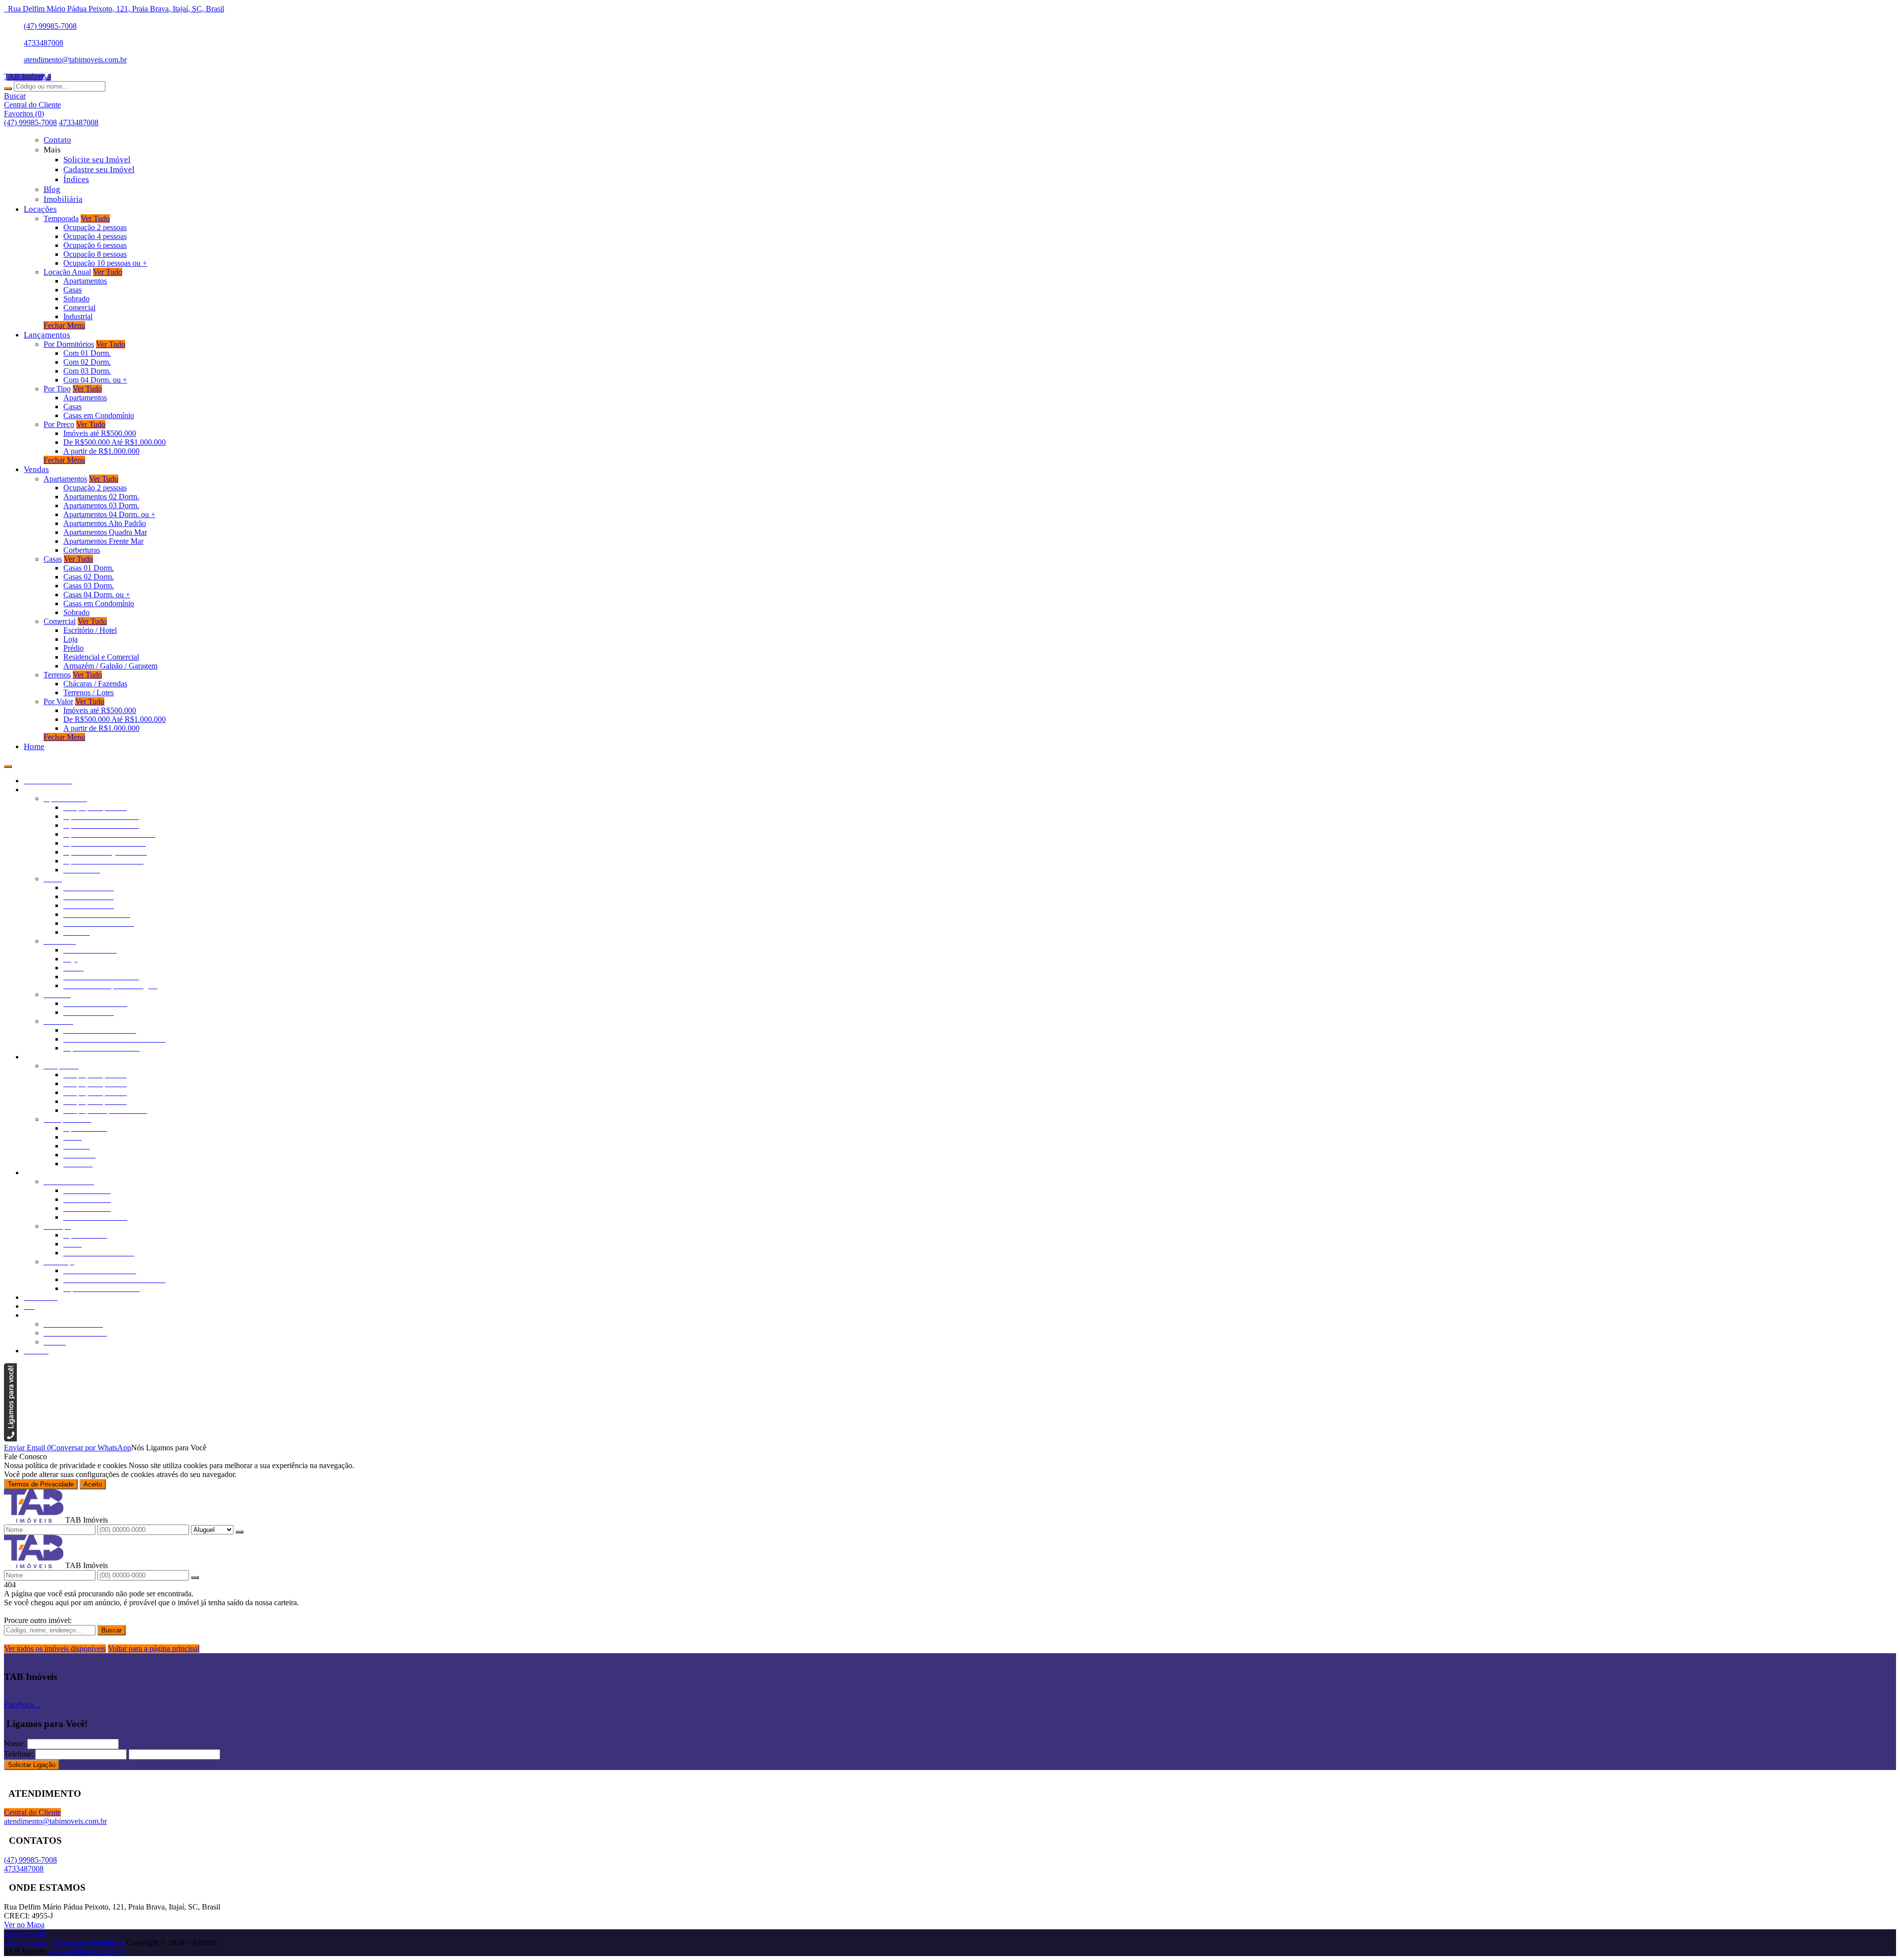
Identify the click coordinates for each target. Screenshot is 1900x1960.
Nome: (15, 1744)
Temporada (61, 218)
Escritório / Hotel (90, 630)
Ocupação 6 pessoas (95, 245)
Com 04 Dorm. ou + (95, 380)
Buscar (112, 1630)
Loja (71, 639)
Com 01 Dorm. (87, 353)
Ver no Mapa (24, 1925)
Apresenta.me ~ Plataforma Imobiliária (64, 1942)
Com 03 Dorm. (87, 371)
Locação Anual (67, 272)
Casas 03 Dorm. (89, 586)
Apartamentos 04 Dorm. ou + (109, 514)
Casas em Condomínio (99, 415)
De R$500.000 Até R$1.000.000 (115, 442)
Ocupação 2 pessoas (95, 227)
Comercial (79, 308)
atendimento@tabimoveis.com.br (75, 60)
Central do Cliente (32, 1812)
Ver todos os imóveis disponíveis (55, 1649)
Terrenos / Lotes (89, 693)
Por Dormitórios (69, 344)
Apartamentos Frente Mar (103, 541)
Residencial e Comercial (101, 657)
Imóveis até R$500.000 (100, 433)
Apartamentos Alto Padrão (105, 523)
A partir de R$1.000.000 (101, 451)
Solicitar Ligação (32, 1765)
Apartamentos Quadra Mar (105, 532)
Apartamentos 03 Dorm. (101, 505)
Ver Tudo (95, 218)
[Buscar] (8, 89)
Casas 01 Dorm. (89, 568)
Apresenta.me (25, 1934)
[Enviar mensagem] (239, 1532)
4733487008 (44, 43)
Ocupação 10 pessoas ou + (105, 263)
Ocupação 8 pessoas (95, 254)
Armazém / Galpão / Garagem (110, 666)
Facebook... (22, 1704)
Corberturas (82, 550)
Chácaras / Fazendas (95, 684)
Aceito (93, 1484)
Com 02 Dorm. (87, 362)
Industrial (78, 316)
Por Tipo (57, 389)
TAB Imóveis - (27, 76)
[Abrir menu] (8, 764)
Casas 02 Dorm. (89, 577)
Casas (72, 290)
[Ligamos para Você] (10, 1439)
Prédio (73, 648)
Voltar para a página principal (154, 1649)
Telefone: (19, 1754)
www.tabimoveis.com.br (87, 1951)
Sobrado (76, 299)
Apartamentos (85, 281)
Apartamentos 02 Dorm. (101, 497)
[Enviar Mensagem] (195, 1578)
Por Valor (58, 701)
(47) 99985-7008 (50, 26)
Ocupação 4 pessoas (95, 236)
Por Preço (59, 424)
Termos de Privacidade (41, 1484)
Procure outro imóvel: (38, 1620)
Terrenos (57, 675)
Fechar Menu (64, 325)
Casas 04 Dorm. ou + (97, 595)
